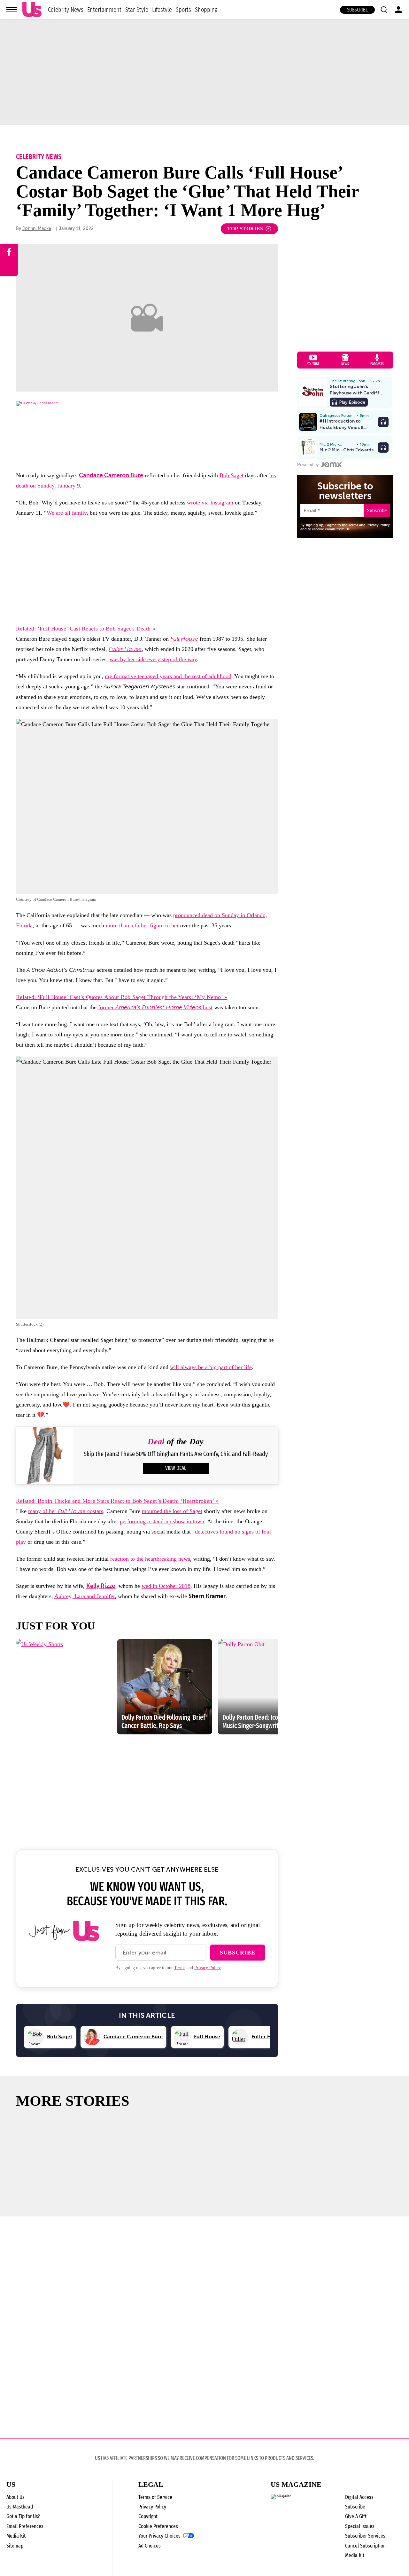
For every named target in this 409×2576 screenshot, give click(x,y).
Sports (183, 10)
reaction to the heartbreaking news (150, 1559)
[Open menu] (12, 10)
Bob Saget (232, 475)
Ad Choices (150, 2546)
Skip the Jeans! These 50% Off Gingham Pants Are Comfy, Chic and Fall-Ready (176, 1454)
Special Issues (360, 2526)
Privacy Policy (208, 1968)
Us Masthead (20, 2507)
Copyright (148, 2516)
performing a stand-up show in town (162, 1521)
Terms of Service (155, 2497)
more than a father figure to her (142, 925)
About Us (15, 2497)
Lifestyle (162, 10)
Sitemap (15, 2546)
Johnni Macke (37, 229)
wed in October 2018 (166, 1586)
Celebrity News (66, 10)
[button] (384, 10)
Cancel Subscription (365, 2546)
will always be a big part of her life (211, 1367)
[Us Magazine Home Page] (32, 10)
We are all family (67, 513)
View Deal (176, 1468)
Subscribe (357, 10)
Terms (180, 1968)
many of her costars (66, 1511)
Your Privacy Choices (159, 2536)
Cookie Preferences (158, 2526)
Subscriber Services (365, 2536)
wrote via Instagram (210, 503)
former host (155, 1007)
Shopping (206, 10)
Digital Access (359, 2497)
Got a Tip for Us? (23, 2516)
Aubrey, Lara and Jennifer (85, 1596)
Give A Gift (356, 2516)
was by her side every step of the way (153, 659)
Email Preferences (25, 2526)
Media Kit (16, 2536)
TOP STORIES (245, 229)
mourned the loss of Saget (172, 1511)
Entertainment (104, 10)
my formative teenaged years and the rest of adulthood (168, 676)
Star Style (137, 10)
